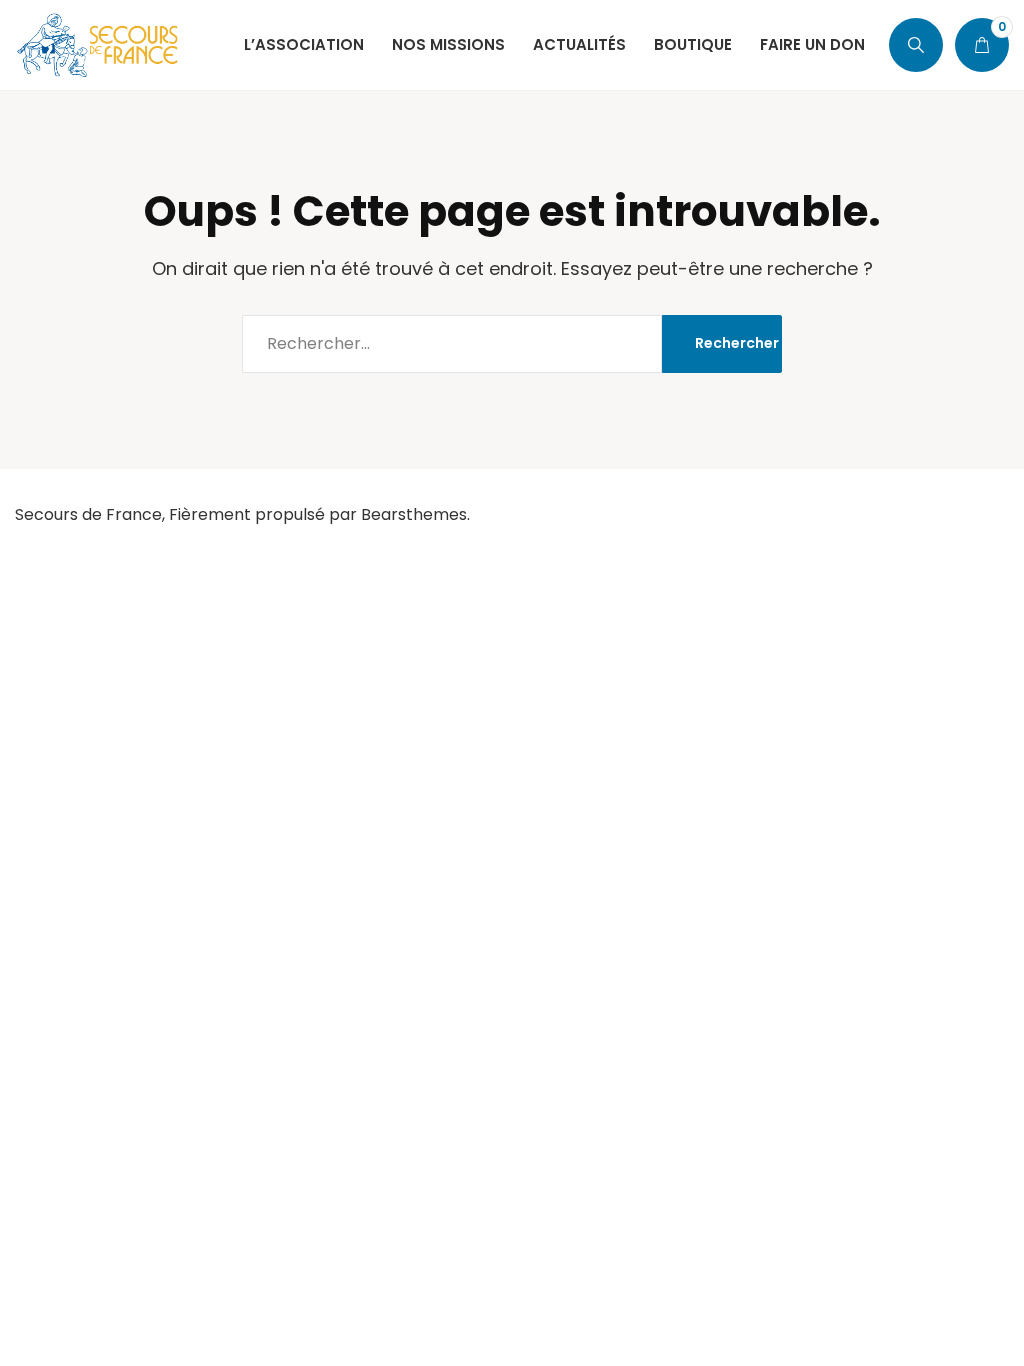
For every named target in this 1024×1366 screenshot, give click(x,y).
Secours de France (88, 514)
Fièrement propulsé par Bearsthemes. (319, 514)
